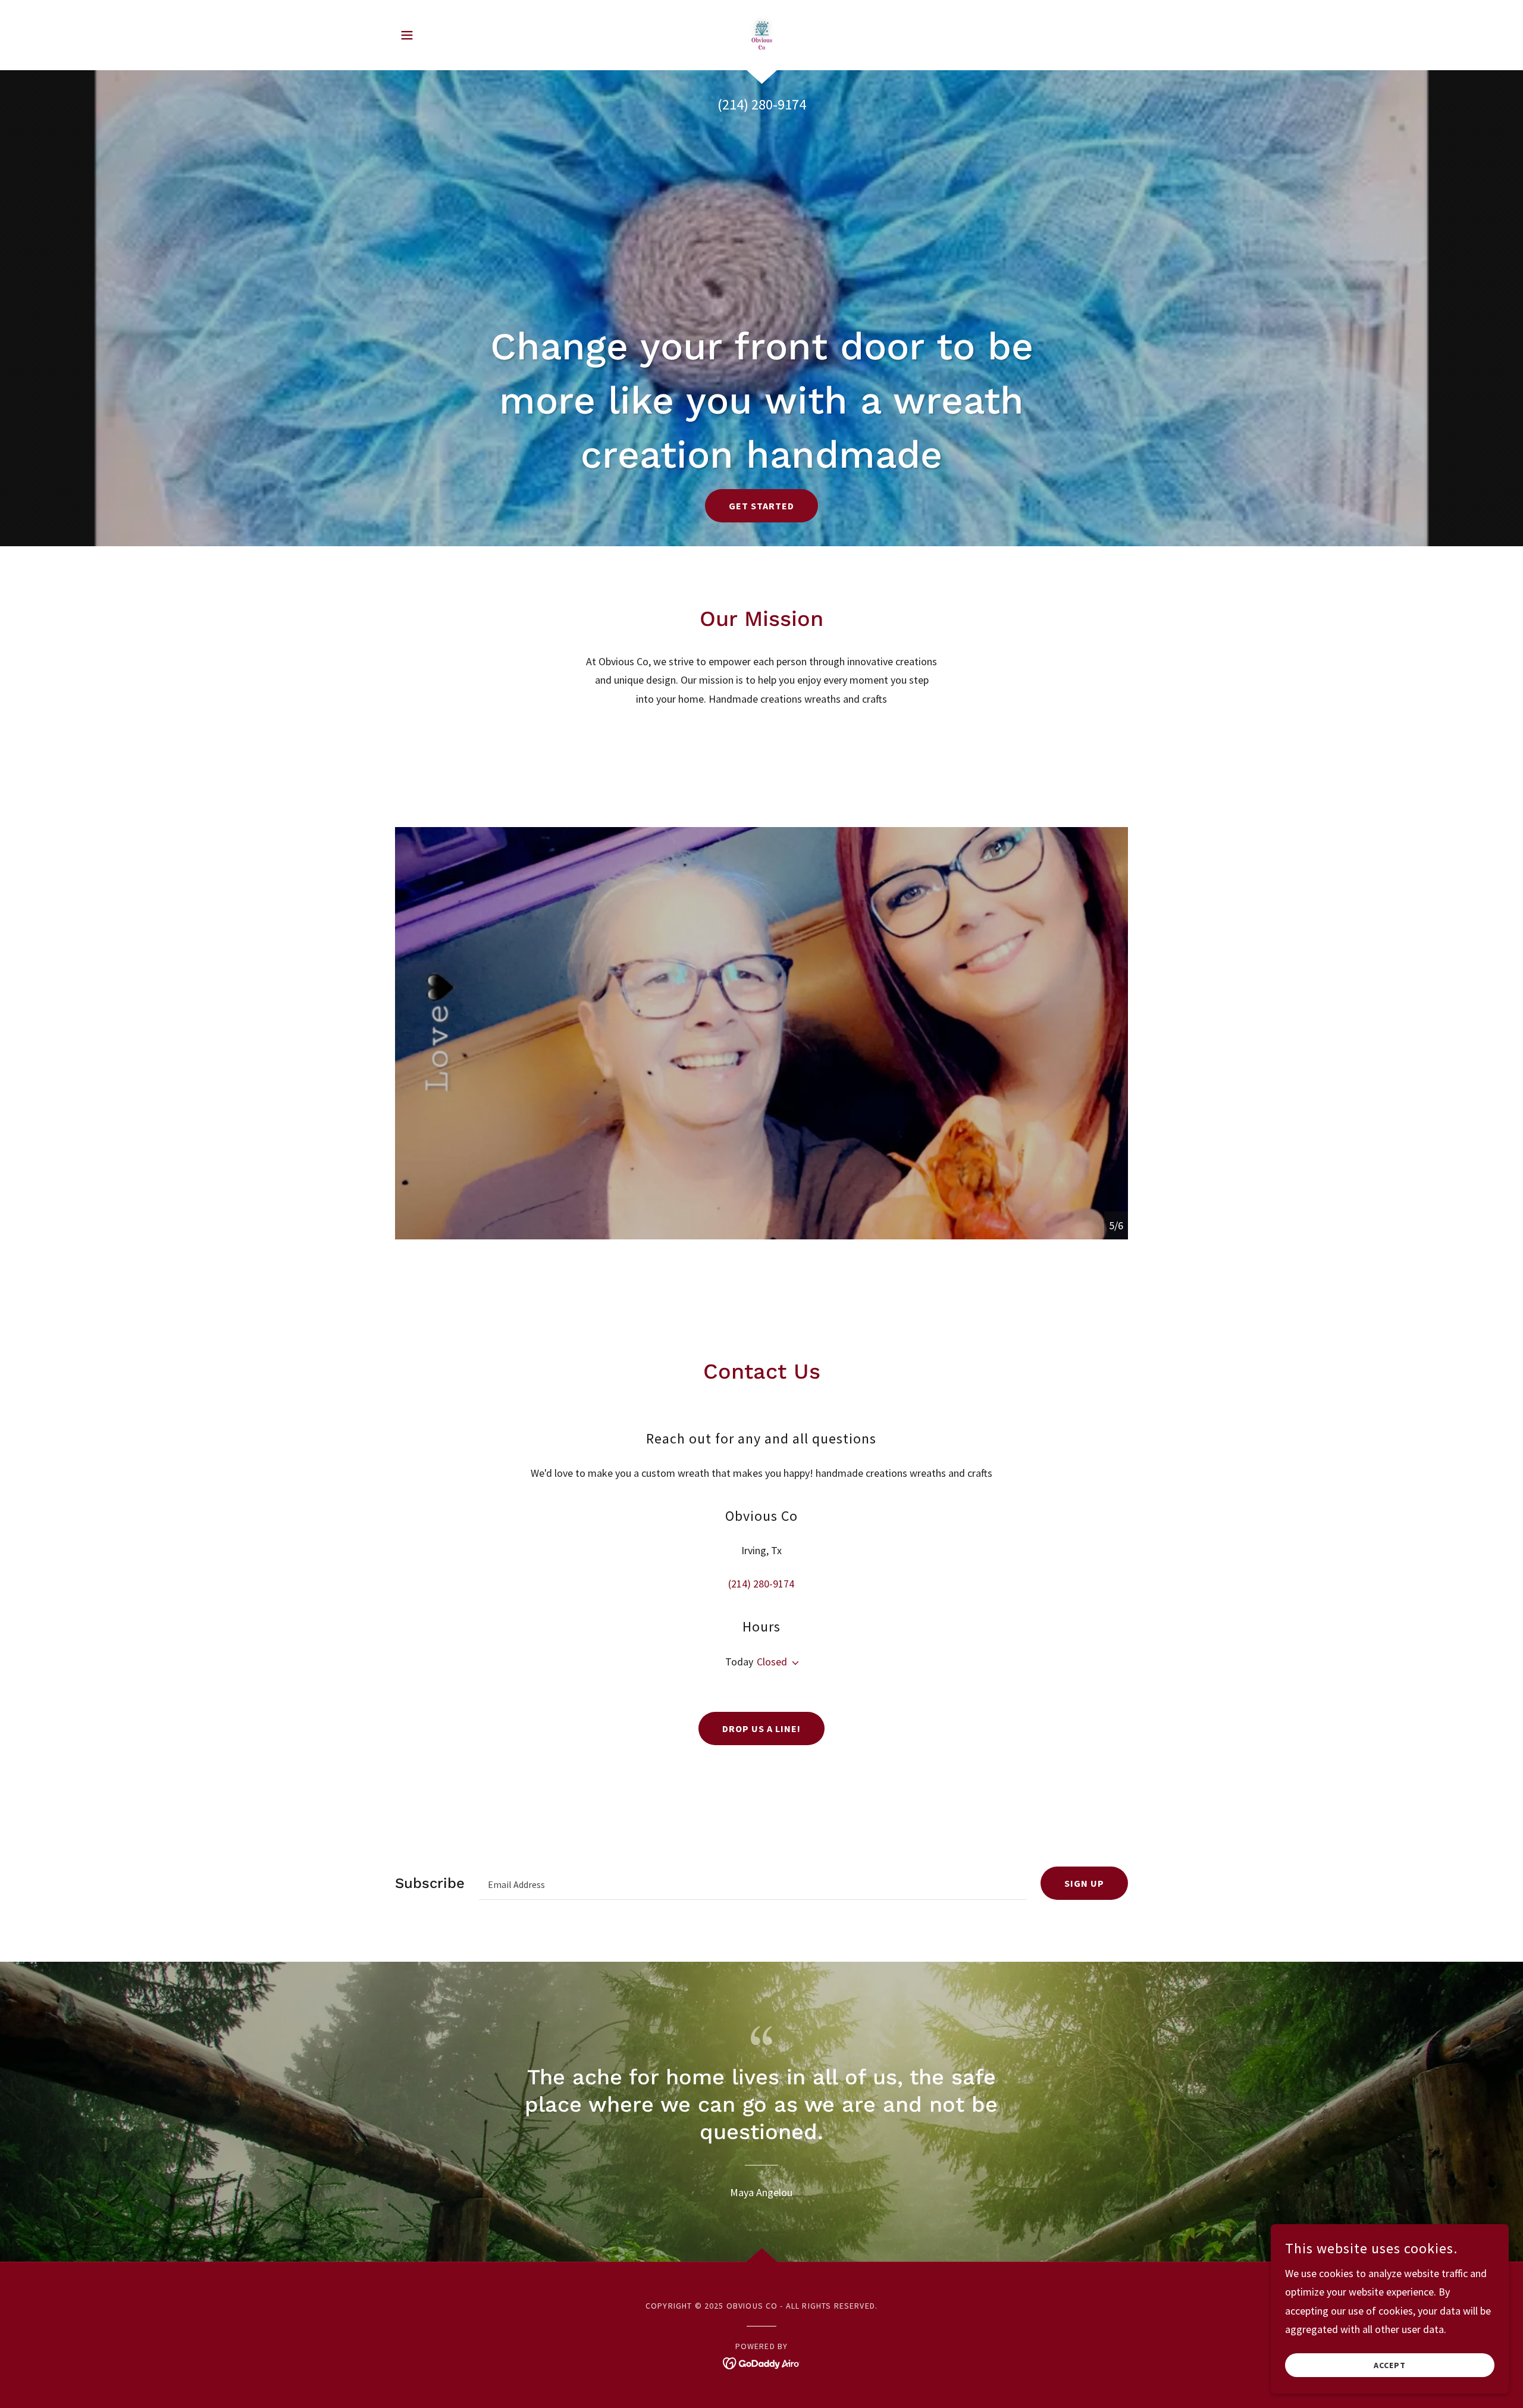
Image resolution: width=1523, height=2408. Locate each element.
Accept (1390, 2365)
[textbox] (753, 1883)
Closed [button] (772, 1662)
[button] (407, 35)
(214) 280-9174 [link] (762, 104)
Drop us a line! (761, 1729)
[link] (762, 34)
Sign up (1084, 1883)
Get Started (761, 506)
